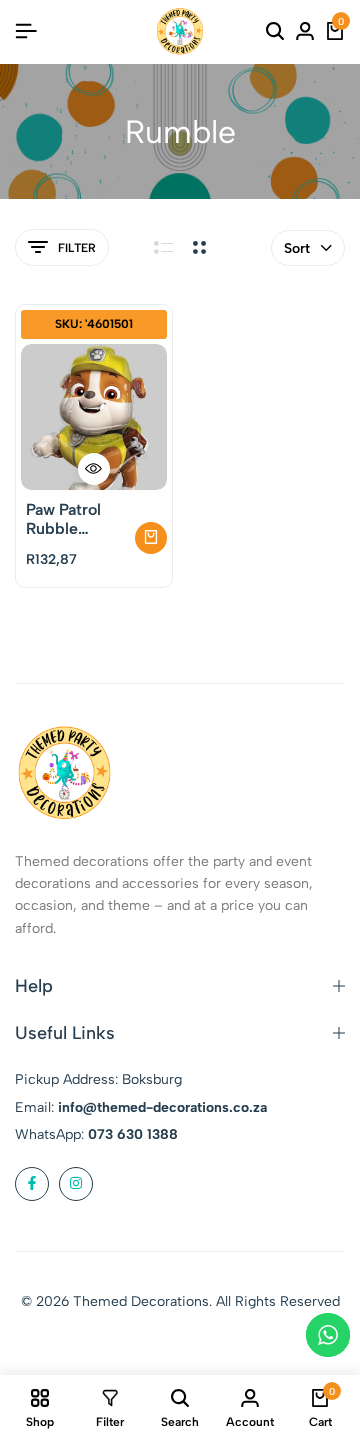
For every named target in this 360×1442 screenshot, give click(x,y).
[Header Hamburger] (26, 31)
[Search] (275, 32)
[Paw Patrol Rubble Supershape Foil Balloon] (94, 417)
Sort (297, 248)
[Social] (32, 1184)
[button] (151, 538)
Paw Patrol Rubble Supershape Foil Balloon (69, 519)
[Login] (305, 32)
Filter (77, 248)
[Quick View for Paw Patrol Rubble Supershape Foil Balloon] (94, 469)
